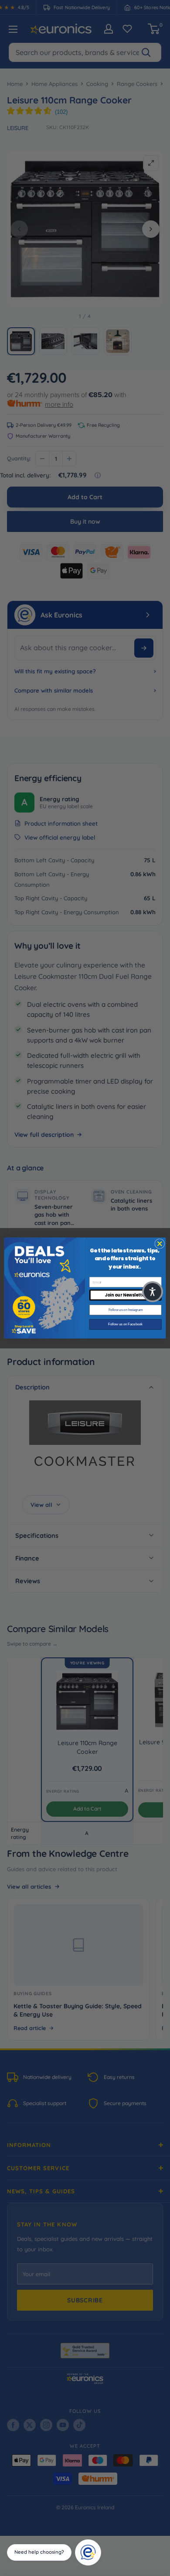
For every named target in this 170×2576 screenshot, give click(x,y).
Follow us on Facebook (125, 1324)
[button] (153, 1292)
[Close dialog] (160, 1243)
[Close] (98, 2542)
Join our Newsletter (125, 1295)
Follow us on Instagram (126, 1310)
